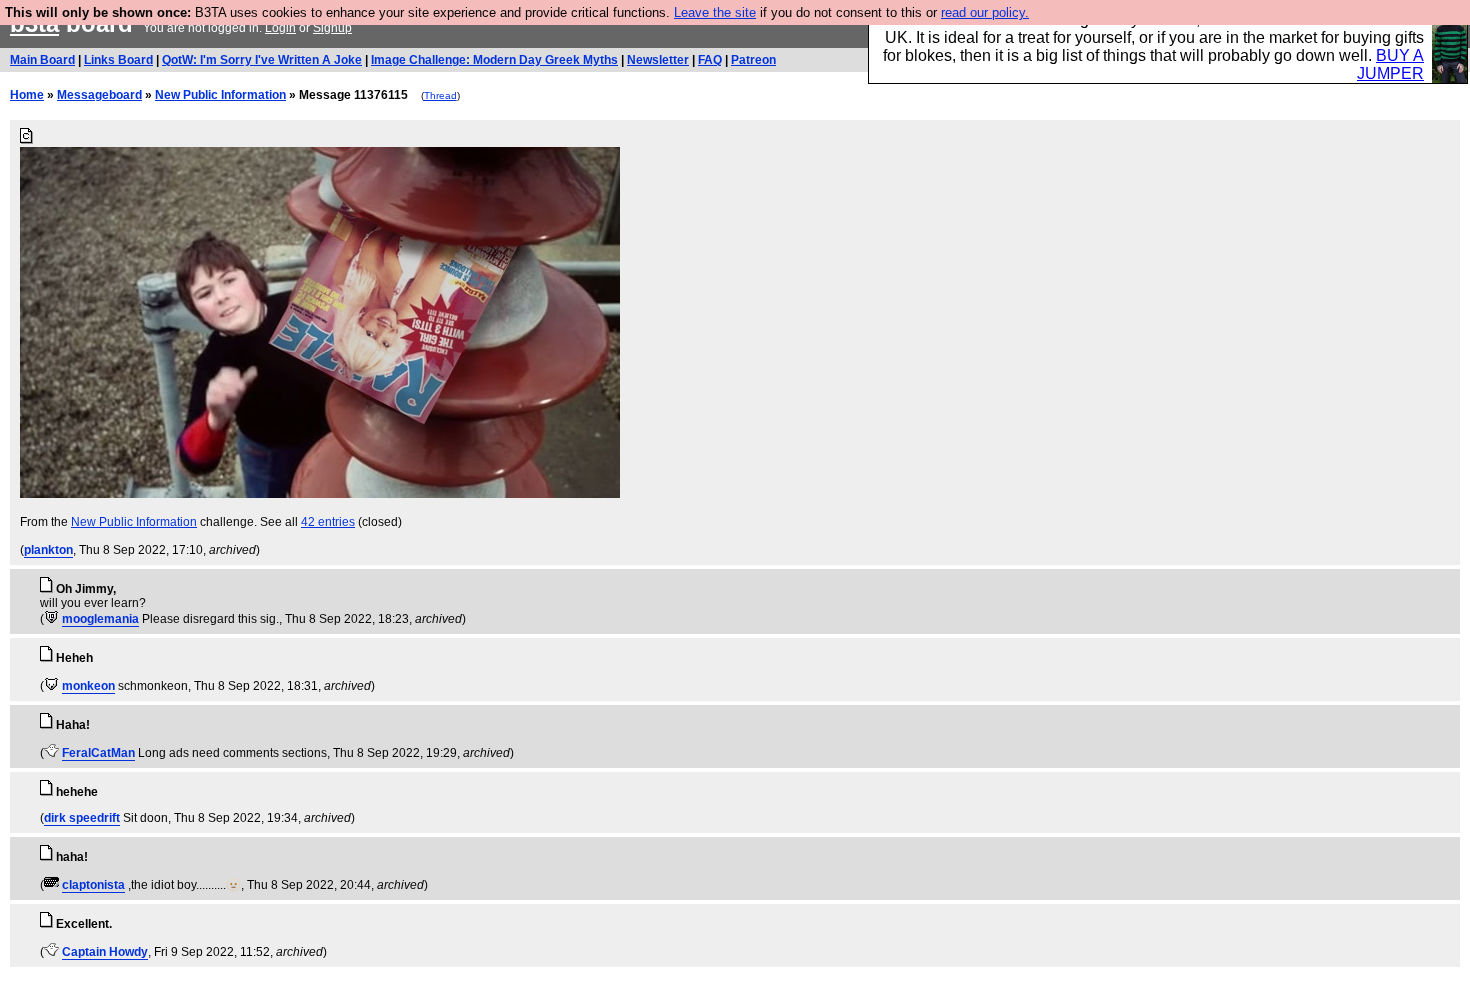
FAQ (710, 60)
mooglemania (100, 619)
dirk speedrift (82, 818)
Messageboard (99, 95)
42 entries (328, 522)
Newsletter (658, 60)
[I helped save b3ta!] (51, 619)
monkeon (88, 686)
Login (280, 28)
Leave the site (715, 12)
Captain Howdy (105, 952)
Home (27, 95)
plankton (48, 550)
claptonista (93, 885)
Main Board (42, 60)
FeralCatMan (98, 753)
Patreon (753, 60)
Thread (440, 95)
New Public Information (220, 95)
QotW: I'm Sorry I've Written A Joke (262, 60)
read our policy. (985, 12)
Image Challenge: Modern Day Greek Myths (494, 60)
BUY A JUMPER (1390, 64)
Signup (332, 28)
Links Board (118, 60)
